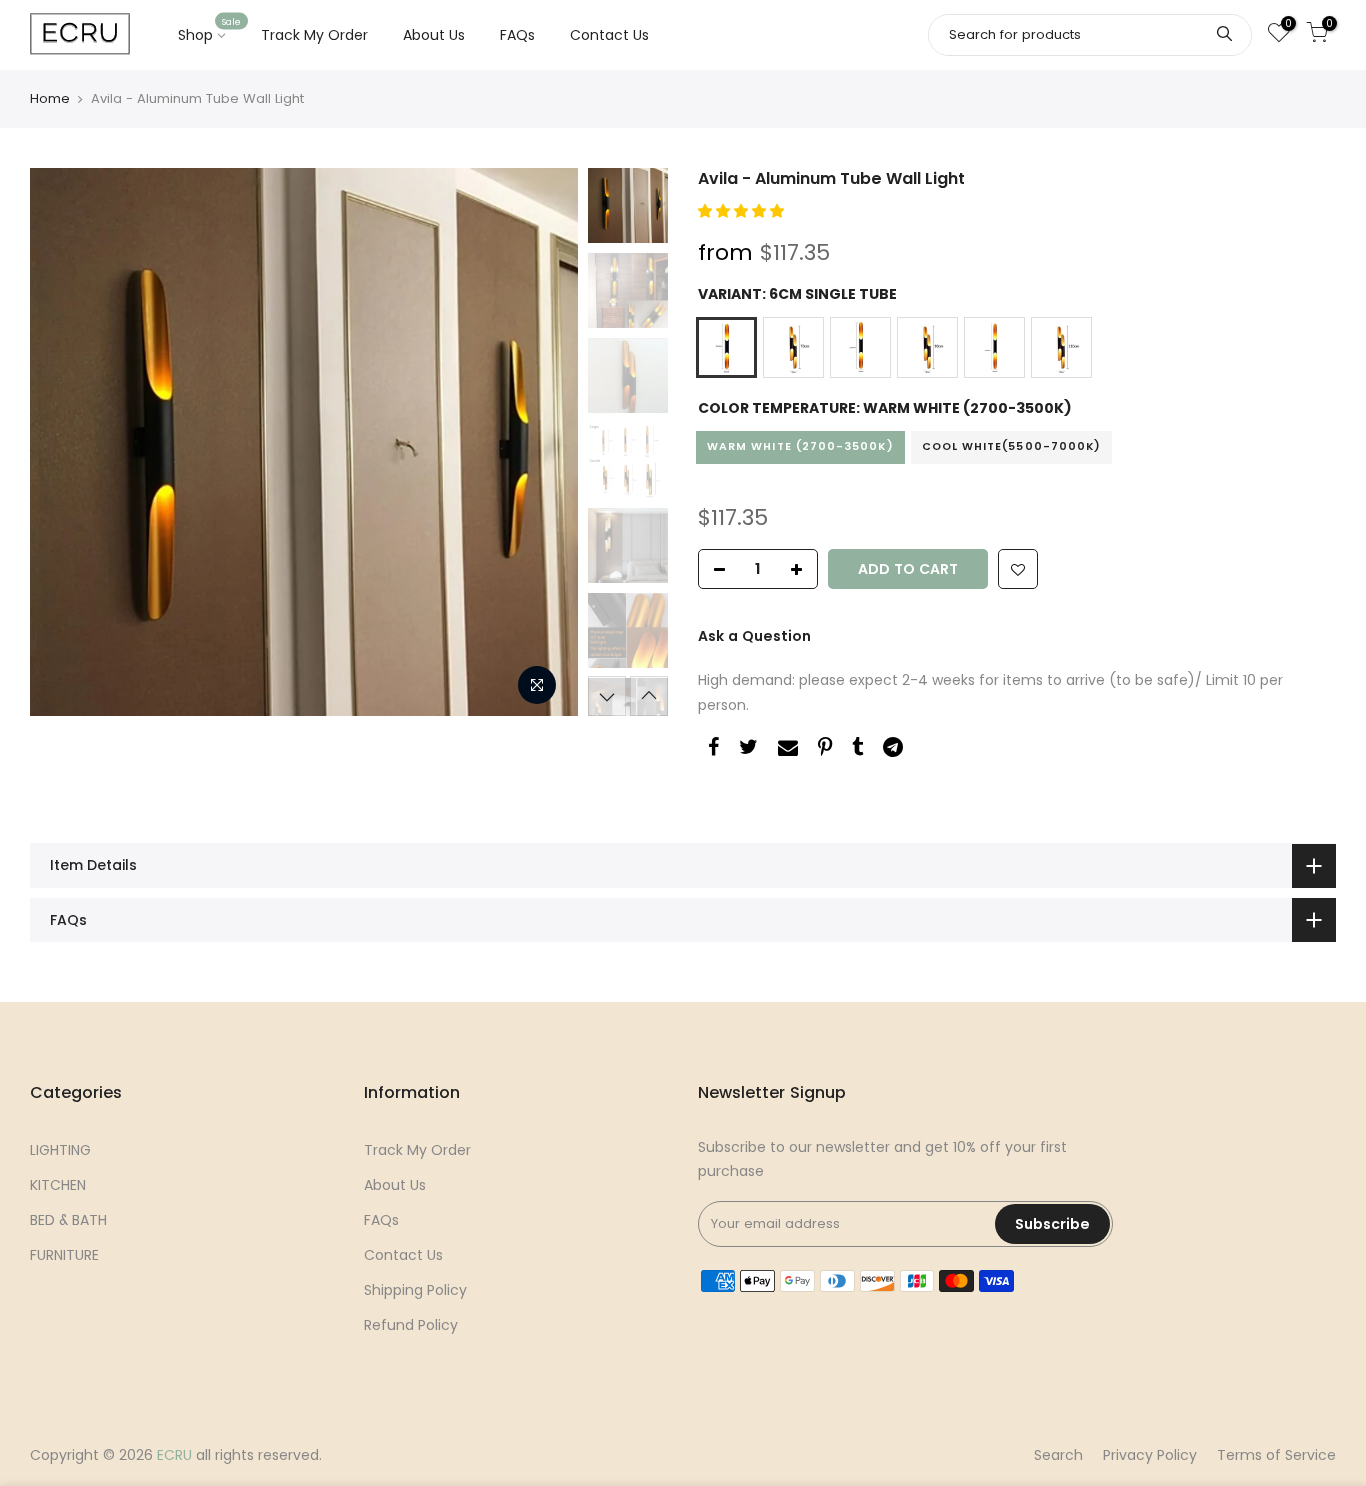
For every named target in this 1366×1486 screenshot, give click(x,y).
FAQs (517, 35)
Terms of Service (1276, 1455)
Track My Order (314, 35)
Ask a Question (754, 636)
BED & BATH (68, 1220)
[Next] (543, 442)
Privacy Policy (1150, 1455)
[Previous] (65, 442)
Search (1058, 1455)
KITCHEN (58, 1185)
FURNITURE (64, 1255)
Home (50, 98)
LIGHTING (60, 1150)
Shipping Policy (415, 1290)
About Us (434, 35)
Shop (210, 31)
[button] (743, 211)
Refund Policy (411, 1325)
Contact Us (609, 35)
